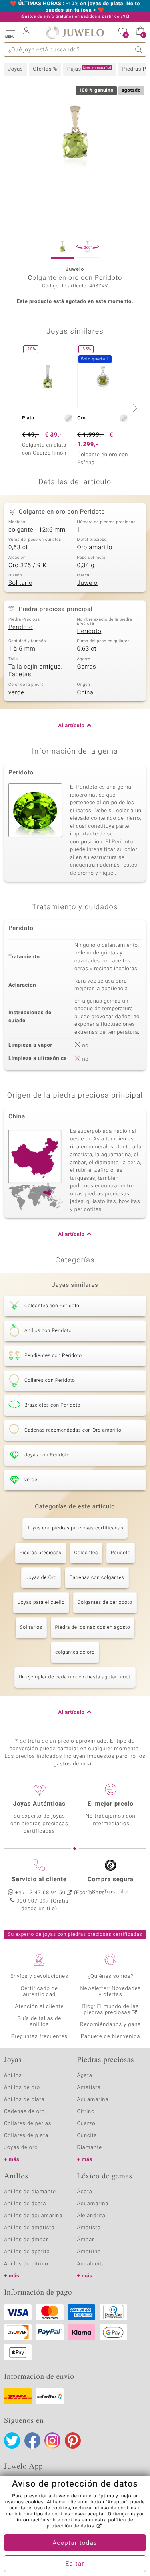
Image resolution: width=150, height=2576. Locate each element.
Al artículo (71, 726)
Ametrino (89, 2252)
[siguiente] (134, 408)
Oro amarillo (95, 548)
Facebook (32, 2441)
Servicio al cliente (39, 1880)
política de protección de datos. (90, 2523)
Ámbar (86, 2240)
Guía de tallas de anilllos (39, 2022)
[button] (10, 32)
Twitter (12, 2441)
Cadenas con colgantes (97, 1578)
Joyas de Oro (41, 1578)
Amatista (89, 2088)
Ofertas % (45, 69)
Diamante (90, 2148)
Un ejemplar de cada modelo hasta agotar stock (75, 1677)
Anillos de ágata (25, 2204)
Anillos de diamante (30, 2192)
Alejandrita (91, 2216)
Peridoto (21, 627)
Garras (87, 667)
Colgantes (86, 1553)
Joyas (15, 69)
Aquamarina (93, 2100)
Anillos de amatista (29, 2228)
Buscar (139, 50)
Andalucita (91, 2264)
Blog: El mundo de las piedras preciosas (110, 2010)
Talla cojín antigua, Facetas (35, 671)
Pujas (89, 69)
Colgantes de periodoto (105, 1603)
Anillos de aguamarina (33, 2216)
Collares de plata (26, 2136)
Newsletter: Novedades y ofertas (111, 1992)
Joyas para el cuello (41, 1603)
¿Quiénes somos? (111, 1976)
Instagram (52, 2441)
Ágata (85, 2076)
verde (16, 693)
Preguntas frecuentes (39, 2037)
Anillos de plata (24, 2100)
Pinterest (73, 2441)
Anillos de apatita (27, 2252)
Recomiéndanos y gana (110, 2025)
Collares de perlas (28, 2124)
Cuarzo (86, 2124)
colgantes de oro (75, 1652)
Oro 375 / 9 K (28, 566)
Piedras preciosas (41, 1553)
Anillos (13, 2076)
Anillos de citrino (26, 2264)
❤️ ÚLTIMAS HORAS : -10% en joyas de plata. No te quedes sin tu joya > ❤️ (75, 7)
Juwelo (87, 583)
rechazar (83, 2508)
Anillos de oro (22, 2088)
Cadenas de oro (24, 2112)
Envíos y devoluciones (39, 1976)
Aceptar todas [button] (75, 2543)
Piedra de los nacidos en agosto (93, 1628)
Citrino (86, 2112)
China (85, 693)
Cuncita (87, 2136)
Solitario (20, 583)
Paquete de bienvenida (110, 2037)
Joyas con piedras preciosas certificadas (75, 1528)
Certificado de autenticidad (39, 1992)
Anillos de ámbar (26, 2240)
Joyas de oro (21, 2148)
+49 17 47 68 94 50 (40, 1893)
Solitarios (31, 1628)
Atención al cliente (39, 2007)
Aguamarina (93, 2204)
